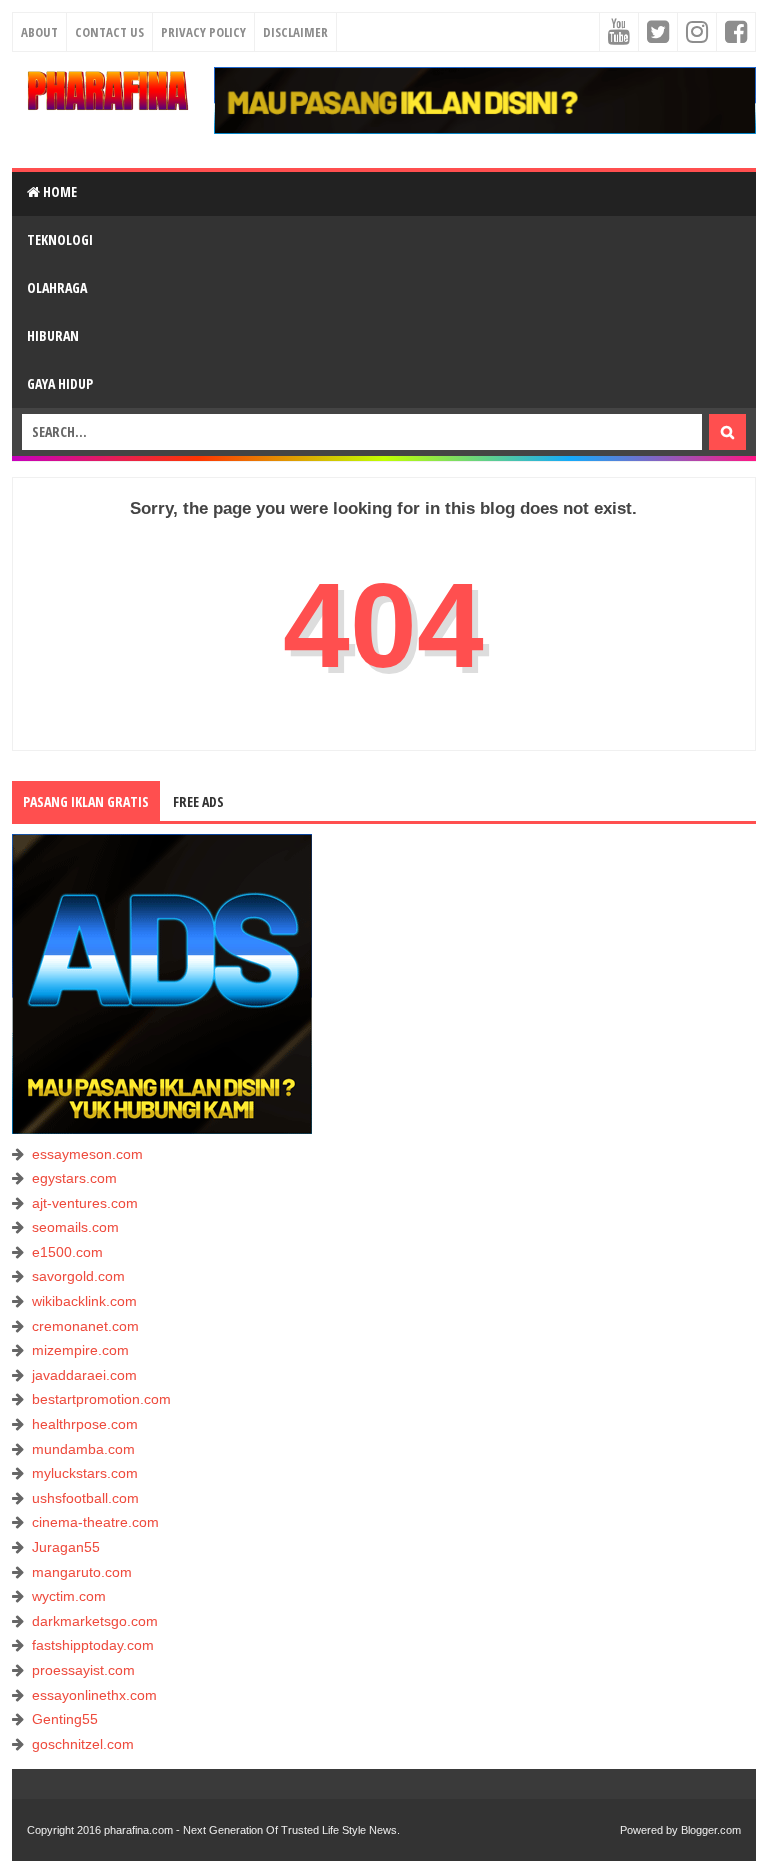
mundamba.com (83, 1449)
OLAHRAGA (57, 287)
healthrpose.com (85, 1424)
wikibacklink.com (84, 1301)
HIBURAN (53, 335)
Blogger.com (711, 1830)
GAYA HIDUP (60, 383)
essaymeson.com (87, 1154)
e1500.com (67, 1252)
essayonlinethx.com (94, 1695)
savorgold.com (78, 1276)
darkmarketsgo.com (95, 1621)
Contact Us (109, 32)
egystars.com (74, 1178)
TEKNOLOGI (60, 239)
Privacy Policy (203, 32)
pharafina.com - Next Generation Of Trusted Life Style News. (252, 1830)
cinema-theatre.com (95, 1522)
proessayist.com (83, 1670)
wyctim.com (69, 1596)
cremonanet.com (85, 1326)
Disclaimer (295, 32)
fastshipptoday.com (93, 1645)
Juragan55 (66, 1547)
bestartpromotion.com (101, 1399)
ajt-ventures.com (85, 1203)
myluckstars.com (85, 1473)
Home (58, 191)
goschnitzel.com (83, 1744)
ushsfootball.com (85, 1498)
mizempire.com (80, 1350)
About (39, 32)
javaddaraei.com (84, 1375)
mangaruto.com (82, 1572)
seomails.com (75, 1227)
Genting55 (65, 1719)
